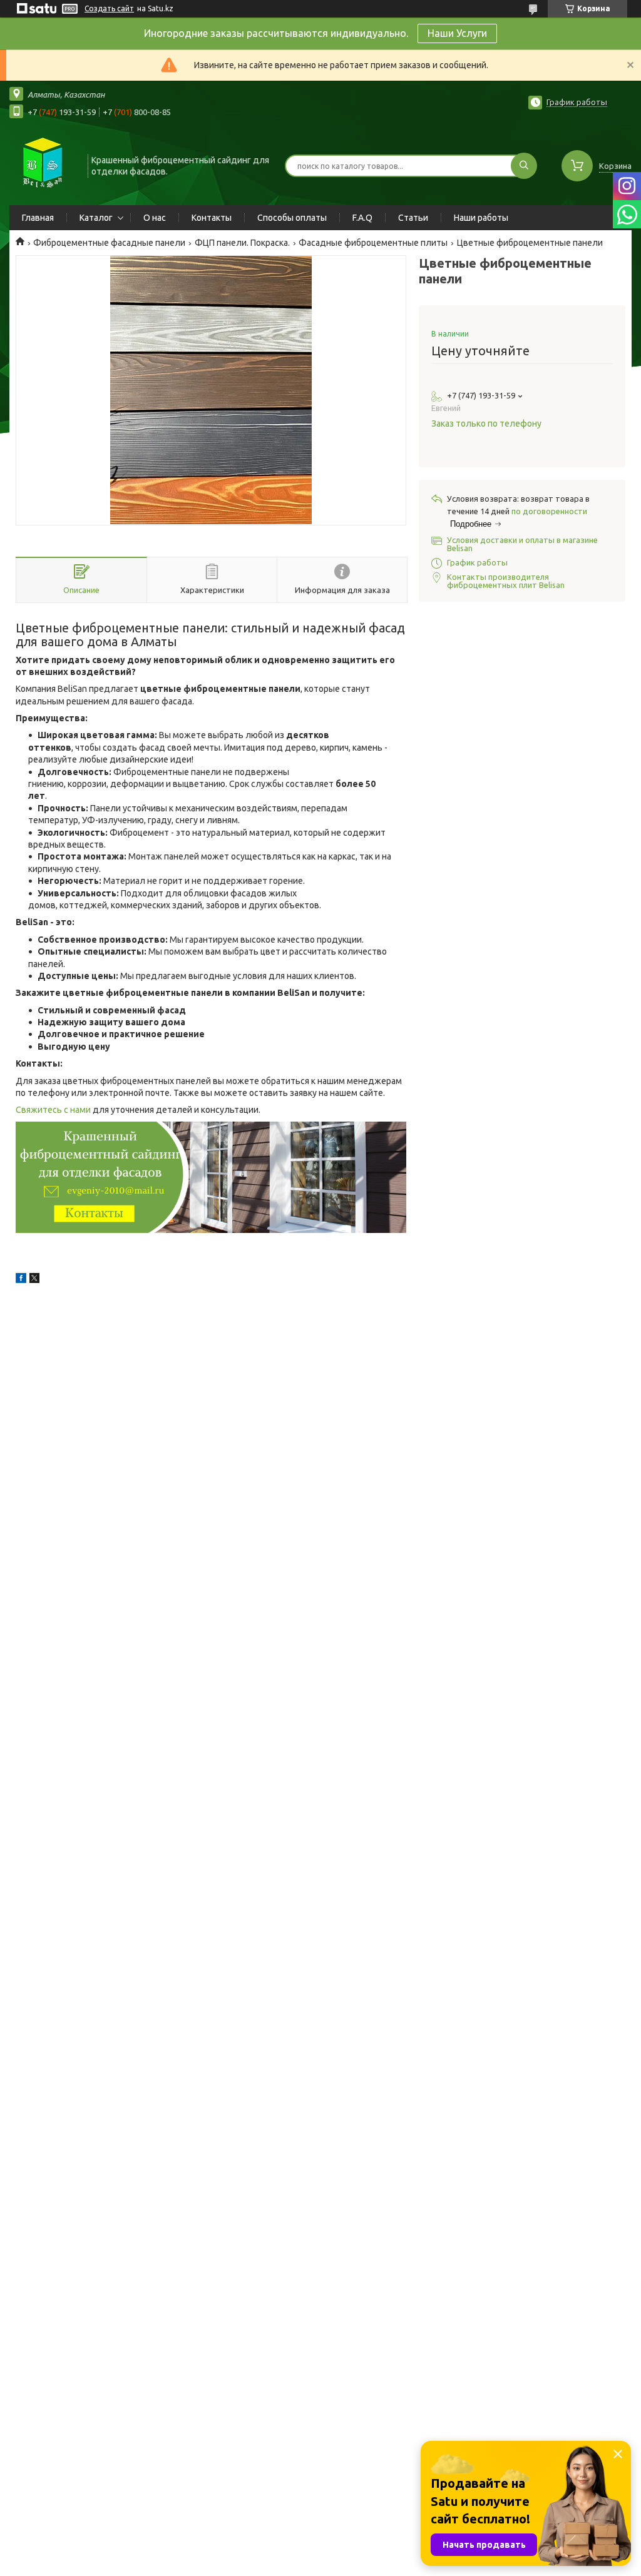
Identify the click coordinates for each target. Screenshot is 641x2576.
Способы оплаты (292, 218)
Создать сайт (109, 8)
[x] (34, 1280)
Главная (38, 218)
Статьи (413, 218)
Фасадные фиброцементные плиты (373, 243)
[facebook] (21, 1280)
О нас (155, 218)
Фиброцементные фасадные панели (109, 243)
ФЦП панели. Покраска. (242, 243)
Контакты (212, 218)
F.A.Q (362, 218)
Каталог (96, 218)
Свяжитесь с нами (53, 1110)
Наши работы (481, 218)
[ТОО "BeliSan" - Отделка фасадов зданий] (43, 165)
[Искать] (524, 166)
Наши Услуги (457, 33)
